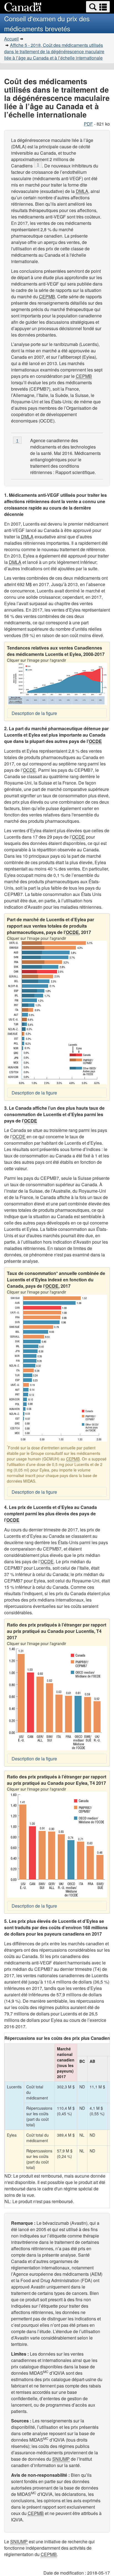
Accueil (11, 39)
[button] (98, 7)
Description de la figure (34, 713)
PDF (88, 124)
